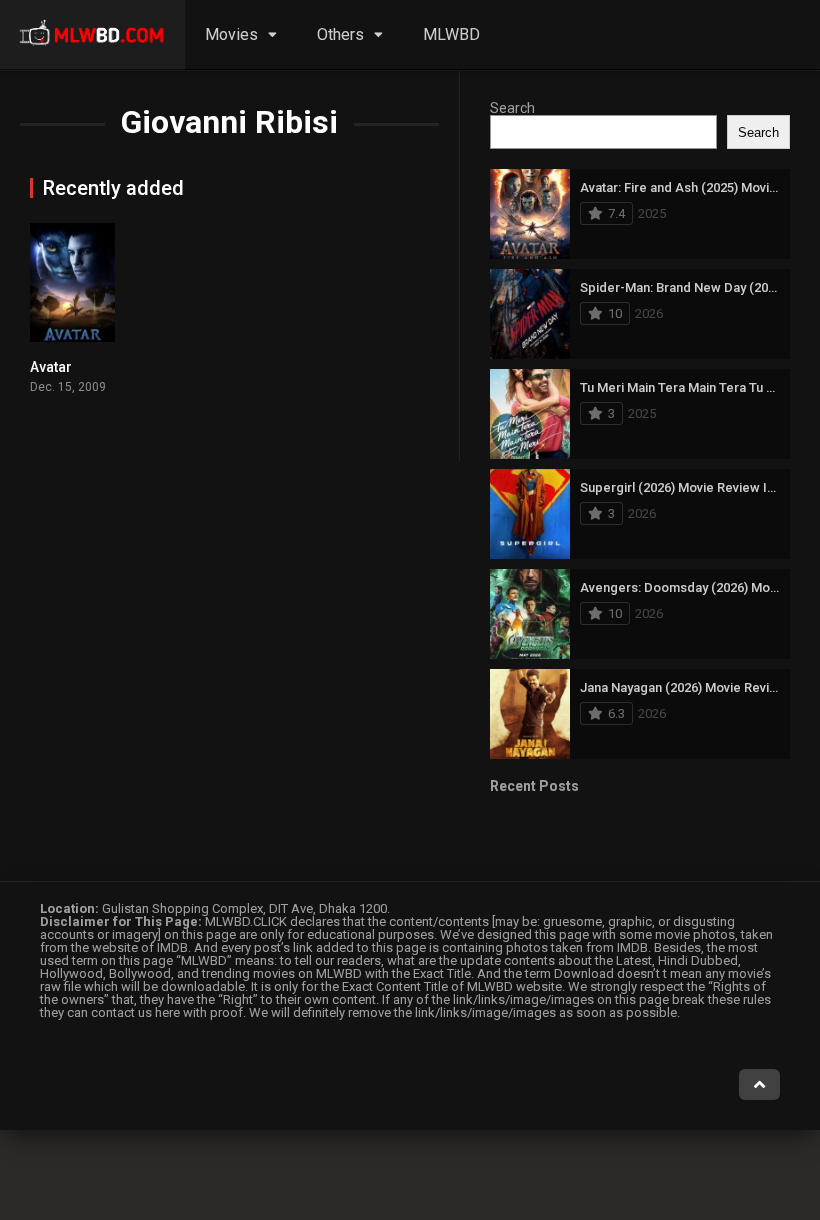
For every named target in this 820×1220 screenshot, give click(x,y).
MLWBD (451, 34)
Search (512, 108)
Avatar (51, 367)
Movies (231, 34)
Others (340, 34)
